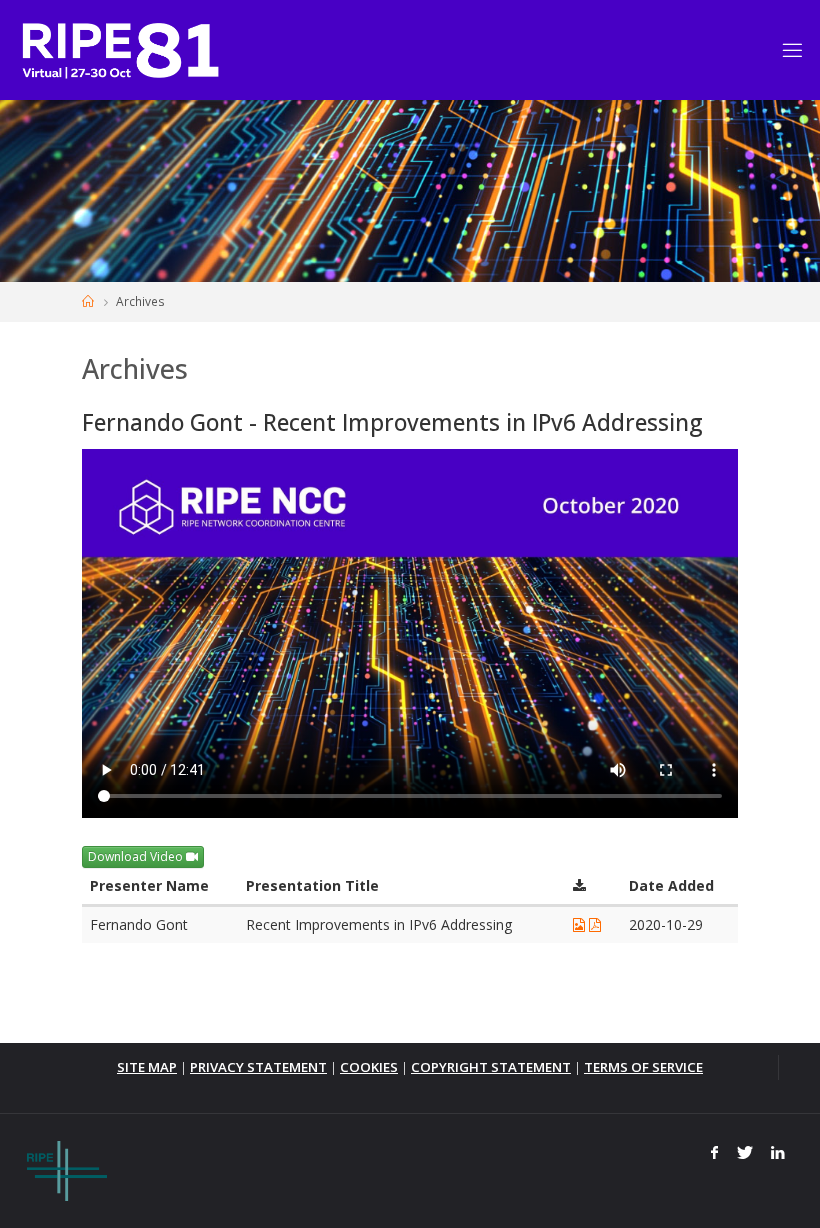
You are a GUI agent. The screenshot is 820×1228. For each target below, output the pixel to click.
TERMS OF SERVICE (643, 1067)
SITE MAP (147, 1067)
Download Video (137, 856)
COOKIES (369, 1067)
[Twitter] (744, 1153)
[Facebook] (715, 1153)
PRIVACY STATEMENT (258, 1067)
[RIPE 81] (120, 50)
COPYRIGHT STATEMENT (491, 1067)
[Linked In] (778, 1153)
